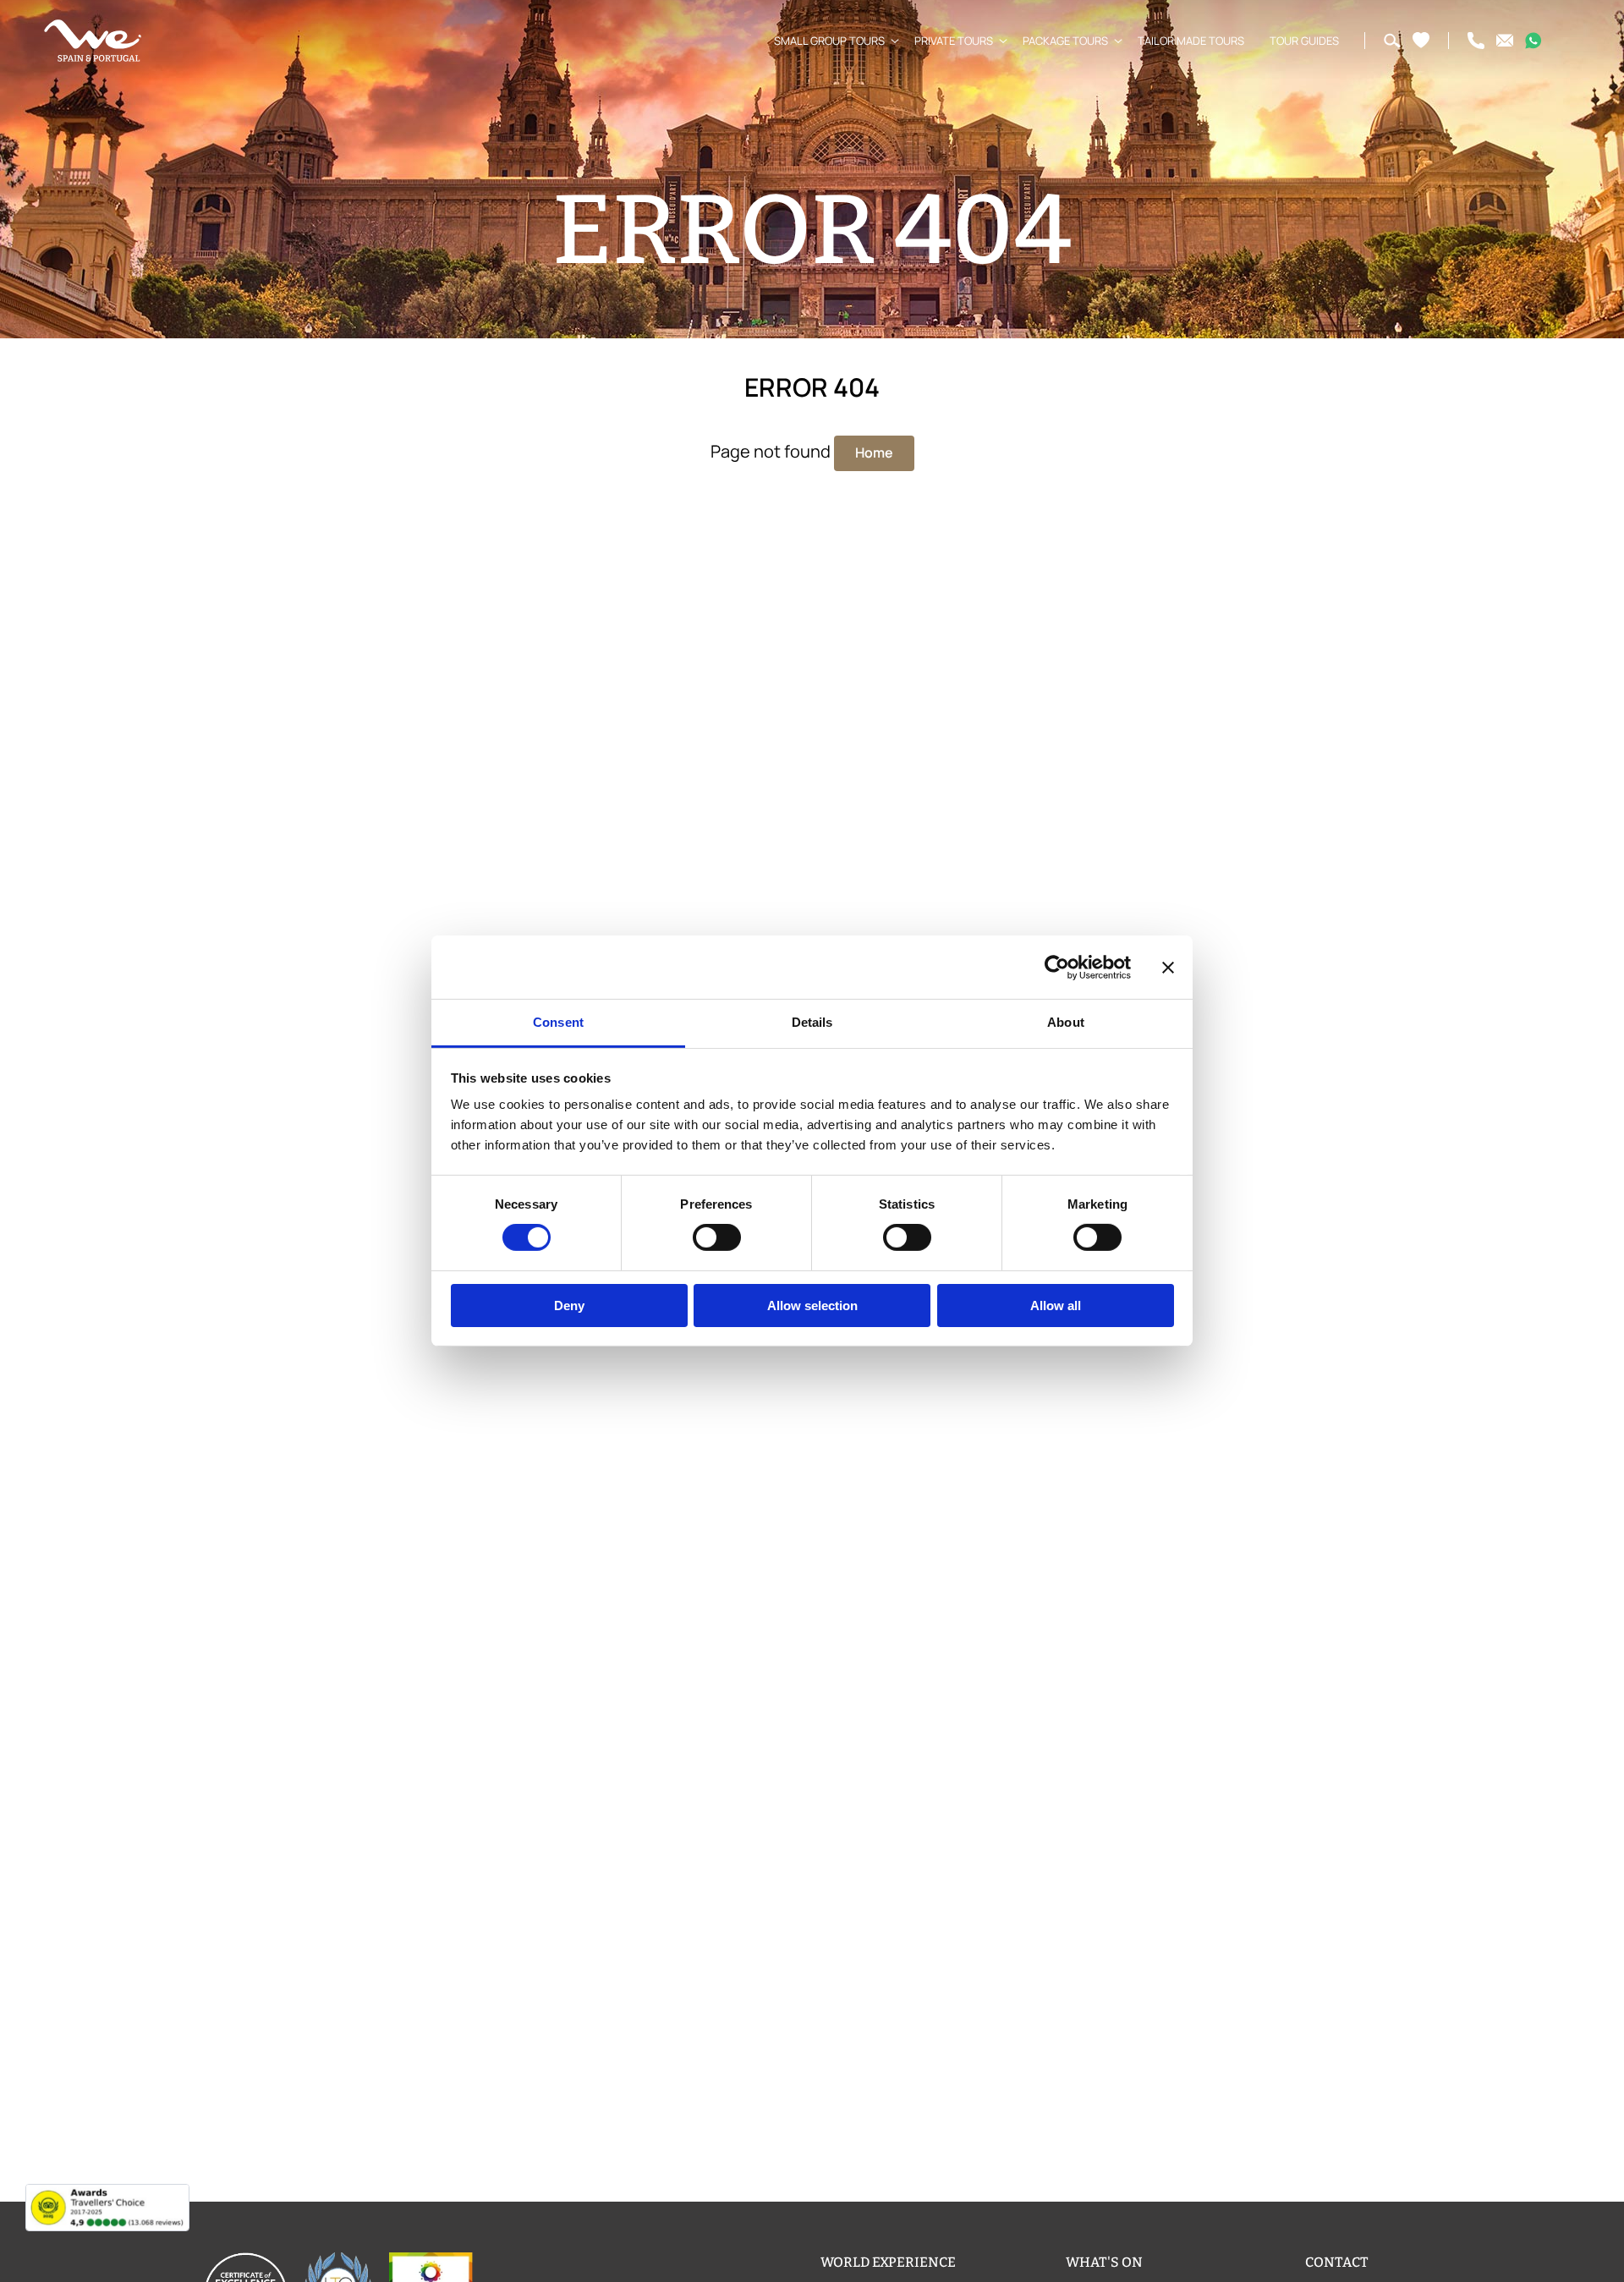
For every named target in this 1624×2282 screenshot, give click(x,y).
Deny (569, 1306)
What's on (1104, 2262)
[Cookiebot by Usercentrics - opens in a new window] (1057, 967)
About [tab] (1066, 1022)
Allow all (1056, 1306)
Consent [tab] (558, 1022)
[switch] (717, 1237)
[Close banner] (1168, 967)
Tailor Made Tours (1191, 41)
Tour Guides (1304, 41)
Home (874, 453)
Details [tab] (812, 1022)
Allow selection (812, 1306)
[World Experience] (93, 41)
